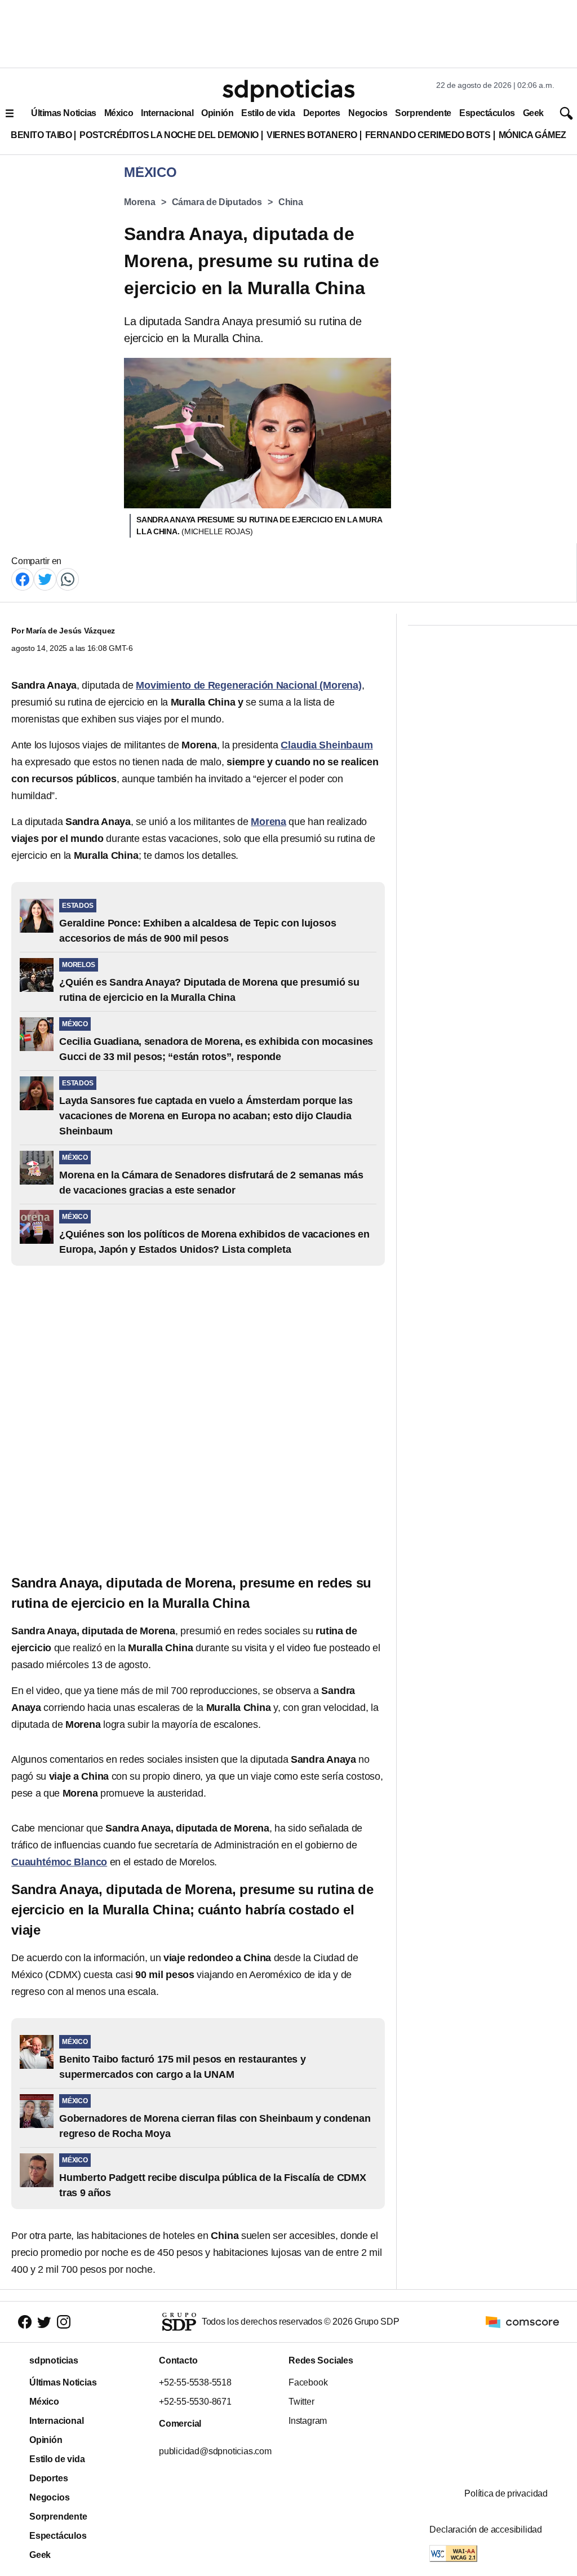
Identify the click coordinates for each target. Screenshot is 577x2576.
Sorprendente (423, 113)
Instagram (308, 2421)
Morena (140, 202)
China (291, 202)
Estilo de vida (268, 113)
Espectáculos (487, 113)
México (119, 113)
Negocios (368, 113)
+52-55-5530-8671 (195, 2402)
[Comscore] (522, 2322)
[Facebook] (23, 578)
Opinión (217, 113)
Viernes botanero (312, 135)
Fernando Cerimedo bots (428, 135)
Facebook (308, 2382)
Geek (533, 113)
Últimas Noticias (64, 113)
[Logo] (288, 91)
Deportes (322, 113)
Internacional (167, 113)
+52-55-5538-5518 (195, 2382)
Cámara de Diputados (217, 202)
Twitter (301, 2402)
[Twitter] (45, 578)
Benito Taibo (41, 135)
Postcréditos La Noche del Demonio (169, 135)
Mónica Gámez (532, 135)
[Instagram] (64, 2322)
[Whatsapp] (68, 578)
